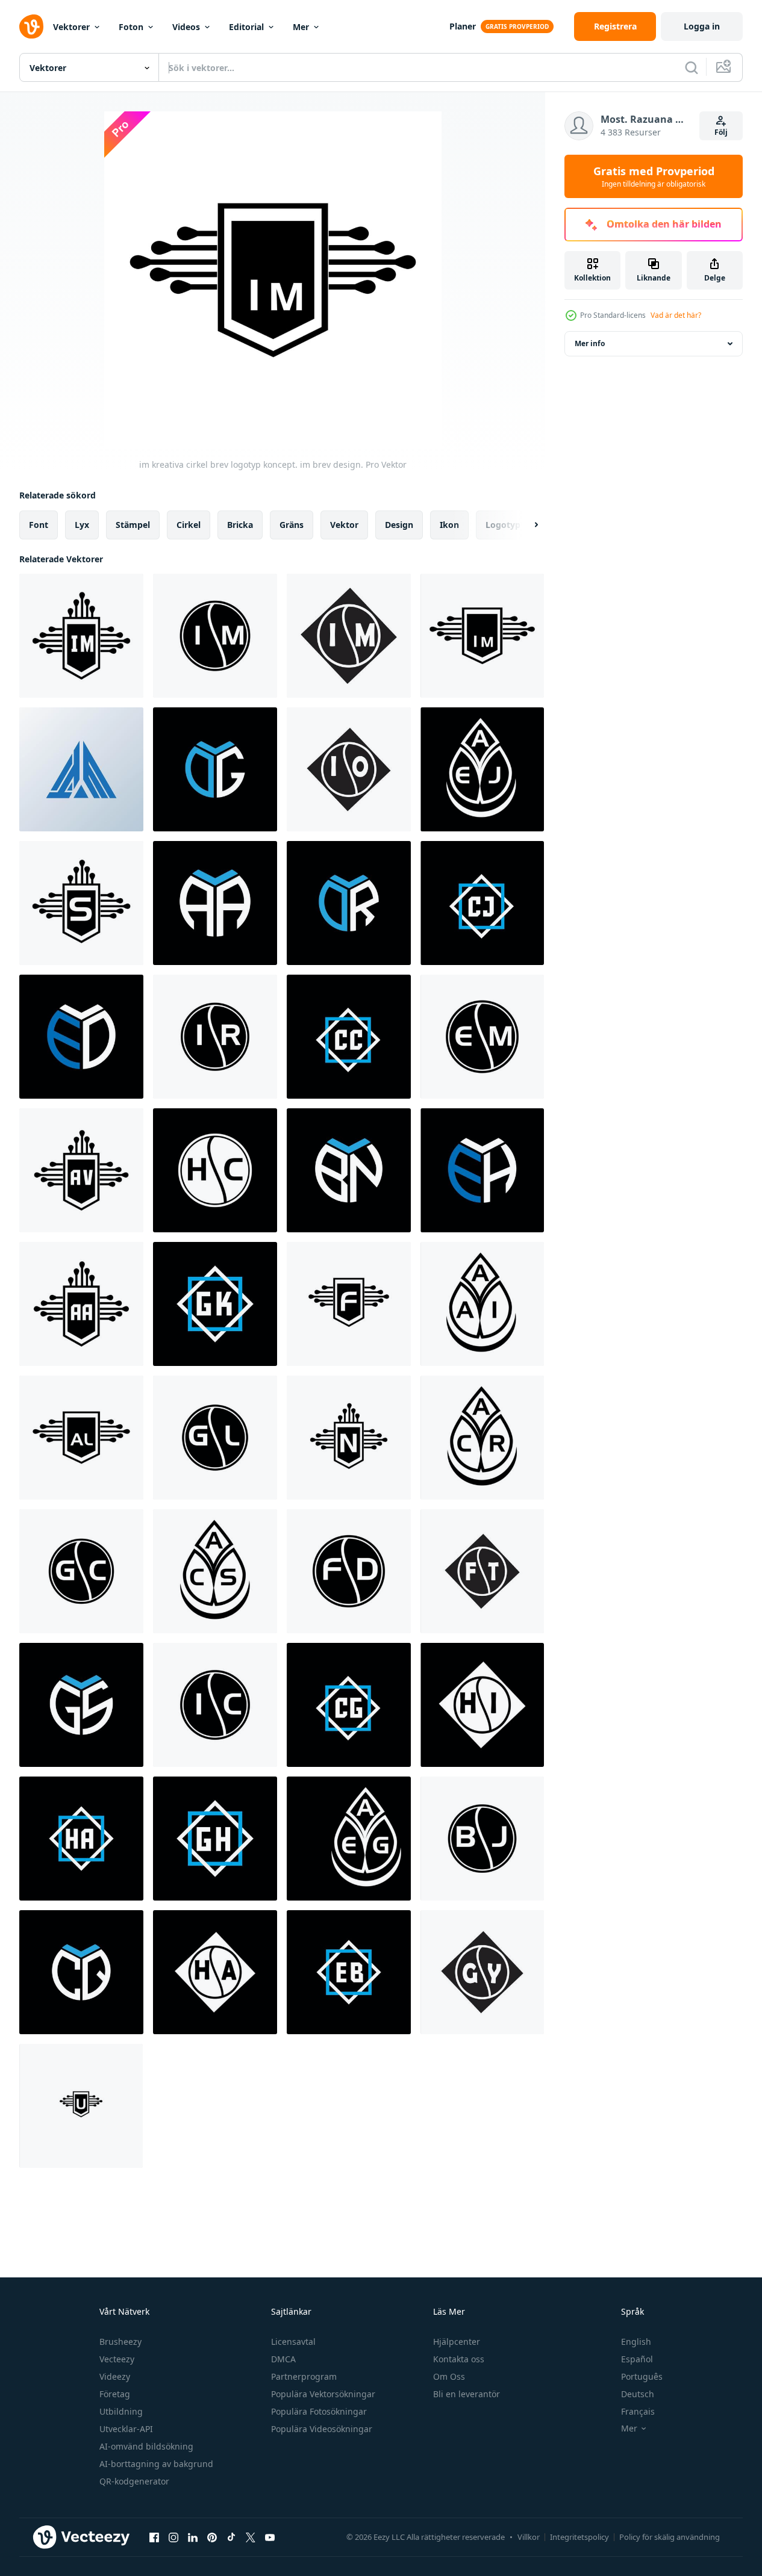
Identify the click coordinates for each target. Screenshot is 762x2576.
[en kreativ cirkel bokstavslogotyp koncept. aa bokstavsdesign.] (215, 903)
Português (642, 2376)
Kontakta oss (459, 2359)
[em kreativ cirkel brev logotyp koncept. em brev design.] (482, 1037)
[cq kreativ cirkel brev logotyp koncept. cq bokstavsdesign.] (81, 1972)
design (399, 525)
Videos (186, 27)
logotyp (503, 525)
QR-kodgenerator (134, 2481)
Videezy (115, 2376)
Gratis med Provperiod (654, 176)
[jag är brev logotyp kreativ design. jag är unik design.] (81, 769)
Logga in (702, 26)
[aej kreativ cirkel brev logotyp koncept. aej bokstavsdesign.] (482, 769)
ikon (449, 525)
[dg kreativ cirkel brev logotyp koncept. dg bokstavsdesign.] (215, 769)
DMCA (283, 2359)
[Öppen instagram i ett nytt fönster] (173, 2537)
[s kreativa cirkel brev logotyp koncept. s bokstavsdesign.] (81, 903)
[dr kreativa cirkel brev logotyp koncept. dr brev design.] (349, 903)
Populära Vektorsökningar (323, 2394)
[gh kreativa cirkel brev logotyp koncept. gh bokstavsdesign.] (215, 1839)
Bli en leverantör (467, 2394)
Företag (115, 2394)
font (39, 525)
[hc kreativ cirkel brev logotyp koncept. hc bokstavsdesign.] (215, 1170)
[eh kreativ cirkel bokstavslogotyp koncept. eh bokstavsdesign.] (482, 1170)
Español (637, 2359)
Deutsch (638, 2394)
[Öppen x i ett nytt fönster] (251, 2537)
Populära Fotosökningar (319, 2411)
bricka (240, 525)
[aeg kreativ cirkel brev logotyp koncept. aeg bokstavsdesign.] (349, 1839)
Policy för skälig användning (670, 2537)
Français (638, 2411)
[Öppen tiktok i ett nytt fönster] (231, 2537)
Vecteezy (117, 2359)
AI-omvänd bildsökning (146, 2446)
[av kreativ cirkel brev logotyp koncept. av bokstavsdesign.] (81, 1170)
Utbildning (121, 2411)
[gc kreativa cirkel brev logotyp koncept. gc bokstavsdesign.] (81, 1571)
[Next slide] (526, 525)
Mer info (590, 343)
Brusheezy (120, 2342)
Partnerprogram (304, 2376)
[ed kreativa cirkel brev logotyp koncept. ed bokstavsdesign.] (81, 1037)
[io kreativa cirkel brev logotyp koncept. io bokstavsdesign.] (349, 769)
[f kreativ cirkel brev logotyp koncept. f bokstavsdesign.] (349, 1304)
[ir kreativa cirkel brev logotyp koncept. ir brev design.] (215, 1037)
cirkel (189, 525)
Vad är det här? (676, 315)
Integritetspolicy (579, 2537)
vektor (344, 525)
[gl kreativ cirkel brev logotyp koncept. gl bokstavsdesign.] (215, 1438)
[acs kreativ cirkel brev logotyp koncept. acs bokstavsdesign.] (215, 1571)
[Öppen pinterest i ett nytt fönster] (212, 2537)
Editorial (246, 27)
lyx (82, 525)
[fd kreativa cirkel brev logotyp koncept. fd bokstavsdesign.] (349, 1571)
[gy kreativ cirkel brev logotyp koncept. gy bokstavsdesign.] (482, 1972)
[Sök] (692, 67)
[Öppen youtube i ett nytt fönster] (270, 2537)
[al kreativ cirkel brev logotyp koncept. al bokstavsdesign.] (81, 1438)
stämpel (133, 525)
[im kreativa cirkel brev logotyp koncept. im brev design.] (81, 636)
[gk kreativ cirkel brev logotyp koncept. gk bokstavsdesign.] (215, 1304)
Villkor (529, 2537)
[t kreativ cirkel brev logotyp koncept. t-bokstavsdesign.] (81, 2106)
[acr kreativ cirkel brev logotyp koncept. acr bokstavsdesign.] (482, 1438)
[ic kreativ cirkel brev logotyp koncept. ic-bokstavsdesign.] (215, 1705)
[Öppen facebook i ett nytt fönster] (154, 2537)
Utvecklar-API (126, 2429)
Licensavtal (293, 2342)
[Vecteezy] (31, 26)
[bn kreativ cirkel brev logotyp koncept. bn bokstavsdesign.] (349, 1170)
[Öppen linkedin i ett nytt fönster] (193, 2537)
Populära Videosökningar (322, 2429)
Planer (463, 26)
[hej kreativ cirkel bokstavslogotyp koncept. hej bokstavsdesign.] (482, 1705)
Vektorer (71, 27)
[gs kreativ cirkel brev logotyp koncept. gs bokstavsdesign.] (81, 1705)
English (636, 2342)
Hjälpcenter (457, 2342)
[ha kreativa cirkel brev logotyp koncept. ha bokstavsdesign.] (81, 1839)
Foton (131, 27)
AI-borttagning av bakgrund (156, 2464)
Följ (721, 132)
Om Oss (449, 2376)
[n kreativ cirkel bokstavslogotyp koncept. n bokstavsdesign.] (349, 1438)
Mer (301, 27)
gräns (292, 525)
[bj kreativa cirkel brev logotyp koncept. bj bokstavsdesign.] (482, 1839)
